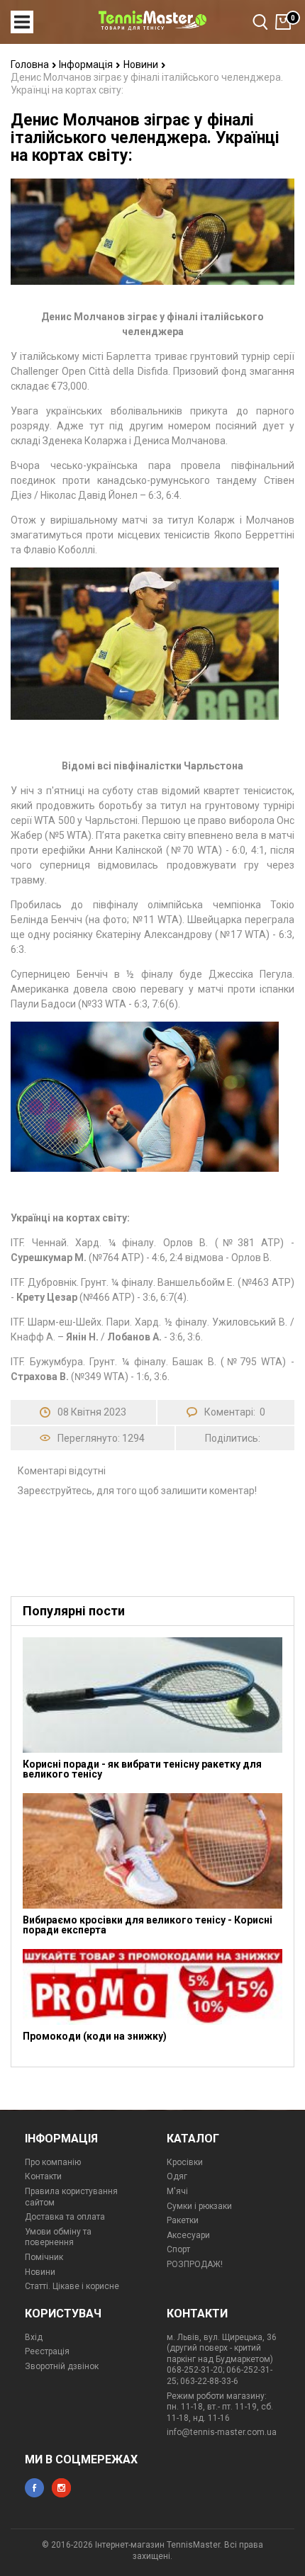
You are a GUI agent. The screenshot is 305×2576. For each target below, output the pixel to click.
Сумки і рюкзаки (199, 2206)
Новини (142, 64)
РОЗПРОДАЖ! (195, 2264)
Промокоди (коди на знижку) (95, 2036)
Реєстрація (47, 2351)
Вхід (34, 2337)
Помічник (44, 2257)
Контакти (43, 2176)
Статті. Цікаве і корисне (72, 2286)
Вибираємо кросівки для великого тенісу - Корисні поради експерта (148, 1925)
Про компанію (53, 2162)
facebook (34, 2488)
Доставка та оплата (65, 2217)
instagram (61, 2488)
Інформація (87, 64)
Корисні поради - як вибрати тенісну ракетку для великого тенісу (142, 1769)
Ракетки (183, 2220)
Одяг (177, 2176)
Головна (31, 64)
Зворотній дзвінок (62, 2366)
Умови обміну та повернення (58, 2237)
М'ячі (177, 2191)
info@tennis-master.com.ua (222, 2432)
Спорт (178, 2249)
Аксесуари (188, 2235)
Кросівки (185, 2162)
